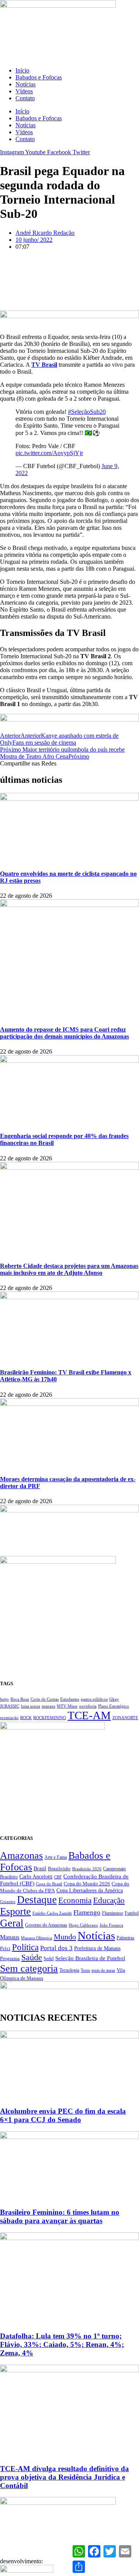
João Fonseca (111, 1925)
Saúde (32, 1957)
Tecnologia (69, 1970)
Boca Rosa (20, 1699)
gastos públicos (94, 1699)
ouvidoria (88, 1706)
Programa (10, 1958)
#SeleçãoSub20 (87, 412)
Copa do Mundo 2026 (87, 1884)
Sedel (49, 1959)
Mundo (65, 1937)
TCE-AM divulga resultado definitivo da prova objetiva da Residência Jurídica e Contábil (64, 2477)
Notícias (25, 84)
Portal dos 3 (56, 1948)
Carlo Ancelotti (36, 1876)
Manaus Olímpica (36, 1938)
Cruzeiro (8, 1902)
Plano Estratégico (114, 1706)
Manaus (10, 1937)
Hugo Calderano (83, 1925)
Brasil (40, 1869)
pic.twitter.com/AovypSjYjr (49, 453)
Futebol (132, 1913)
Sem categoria (29, 1968)
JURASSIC (10, 1706)
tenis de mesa (103, 1970)
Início (22, 70)
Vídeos (24, 91)
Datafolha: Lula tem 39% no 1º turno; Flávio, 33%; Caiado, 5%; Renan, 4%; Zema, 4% (62, 2344)
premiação (9, 1718)
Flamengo (87, 1912)
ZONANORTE (125, 1718)
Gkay (114, 1699)
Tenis (85, 1970)
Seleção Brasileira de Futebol (90, 1958)
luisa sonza (31, 1706)
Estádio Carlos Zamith (52, 1913)
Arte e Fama (56, 1857)
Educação (109, 1900)
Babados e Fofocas (39, 77)
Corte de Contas (45, 1699)
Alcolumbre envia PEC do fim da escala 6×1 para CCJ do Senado (63, 2115)
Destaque (37, 1900)
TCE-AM (89, 1715)
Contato (25, 98)
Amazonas (21, 1855)
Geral (12, 1923)
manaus (48, 1706)
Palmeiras (125, 1938)
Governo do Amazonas (46, 1925)
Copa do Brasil (49, 1884)
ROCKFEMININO (50, 1718)
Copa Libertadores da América (90, 1890)
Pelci (5, 1949)
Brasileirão (59, 1869)
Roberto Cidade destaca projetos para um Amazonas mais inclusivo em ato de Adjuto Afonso (69, 1269)
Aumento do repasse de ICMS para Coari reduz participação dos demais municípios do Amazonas (64, 1033)
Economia (75, 1900)
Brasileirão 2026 (87, 1869)
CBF (58, 1877)
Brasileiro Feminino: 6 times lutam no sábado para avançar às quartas (60, 2216)
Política (25, 1947)
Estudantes (70, 1699)
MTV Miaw (67, 1706)
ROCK (26, 1718)
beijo (4, 1699)
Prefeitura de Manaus (97, 1948)
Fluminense (113, 1913)
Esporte (15, 1911)
